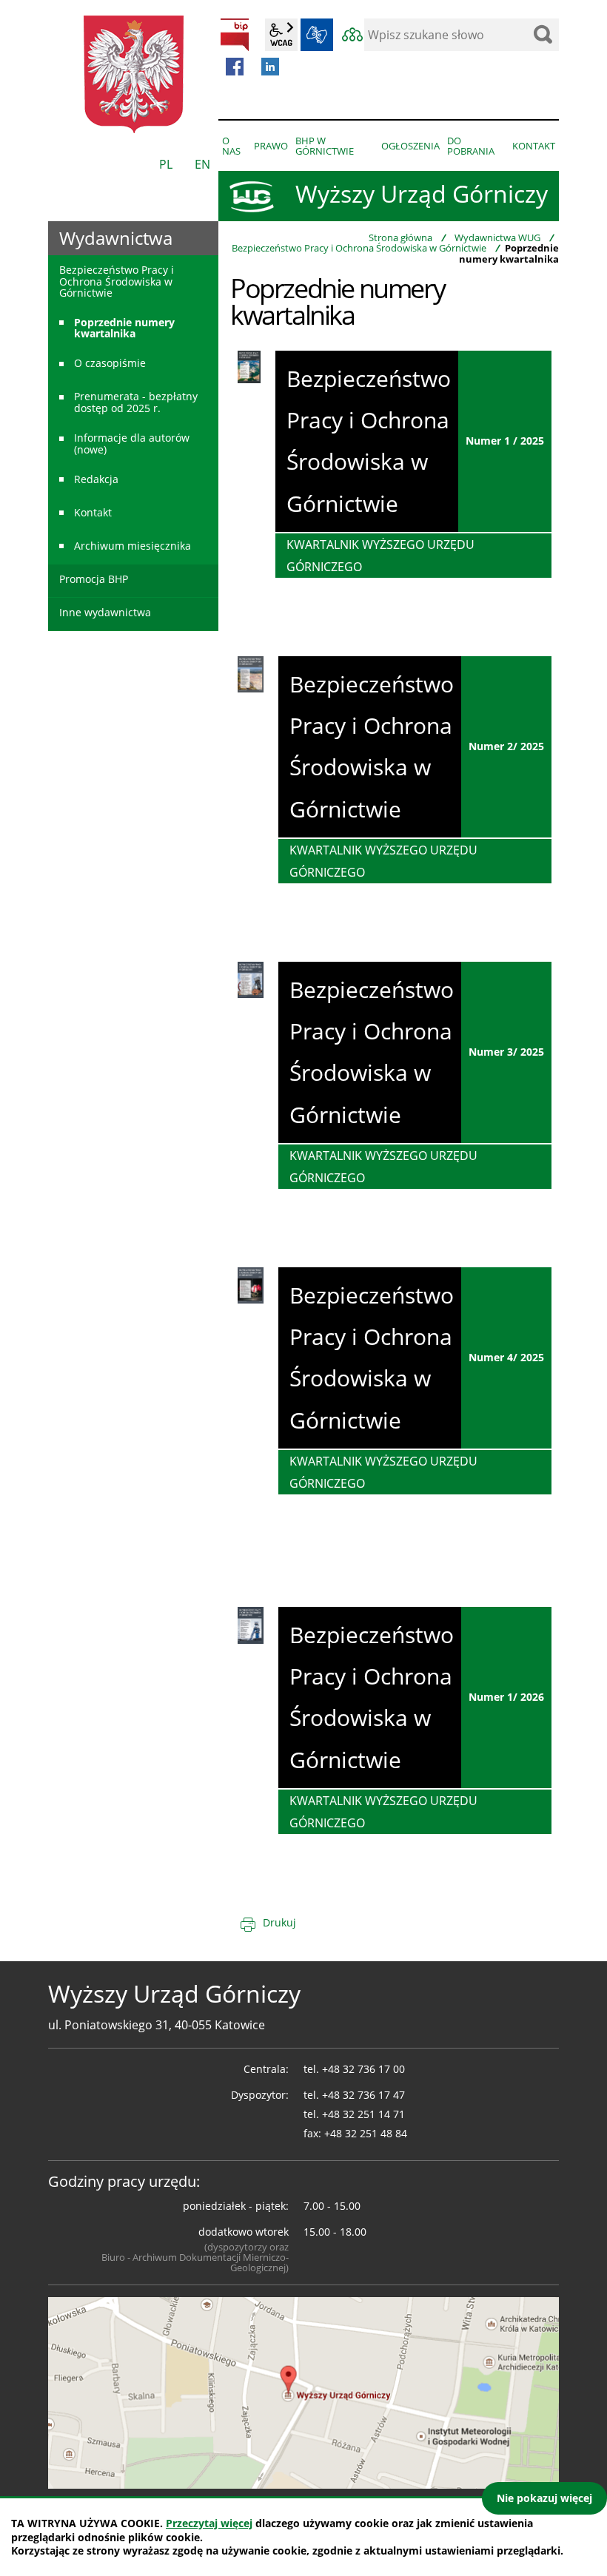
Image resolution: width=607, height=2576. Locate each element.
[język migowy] (317, 35)
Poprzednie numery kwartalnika (124, 328)
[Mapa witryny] (352, 35)
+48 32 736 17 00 (363, 2069)
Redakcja (96, 479)
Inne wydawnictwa (105, 612)
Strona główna (400, 237)
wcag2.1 (281, 35)
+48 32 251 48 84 (366, 2133)
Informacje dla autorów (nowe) (132, 443)
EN (202, 164)
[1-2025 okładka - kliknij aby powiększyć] (249, 365)
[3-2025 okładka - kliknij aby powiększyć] (251, 979)
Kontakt (93, 512)
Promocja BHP (94, 579)
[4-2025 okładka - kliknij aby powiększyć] (251, 1284)
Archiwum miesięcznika (133, 546)
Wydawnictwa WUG (497, 237)
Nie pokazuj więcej (544, 2498)
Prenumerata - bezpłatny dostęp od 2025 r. (136, 402)
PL (166, 164)
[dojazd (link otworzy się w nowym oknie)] (303, 2391)
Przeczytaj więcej (209, 2523)
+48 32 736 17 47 (363, 2095)
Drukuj (279, 1922)
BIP (235, 35)
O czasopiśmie (110, 363)
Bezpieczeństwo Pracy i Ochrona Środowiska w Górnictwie (359, 248)
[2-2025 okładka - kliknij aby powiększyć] (251, 673)
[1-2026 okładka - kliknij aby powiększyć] (251, 1624)
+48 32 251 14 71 (363, 2114)
